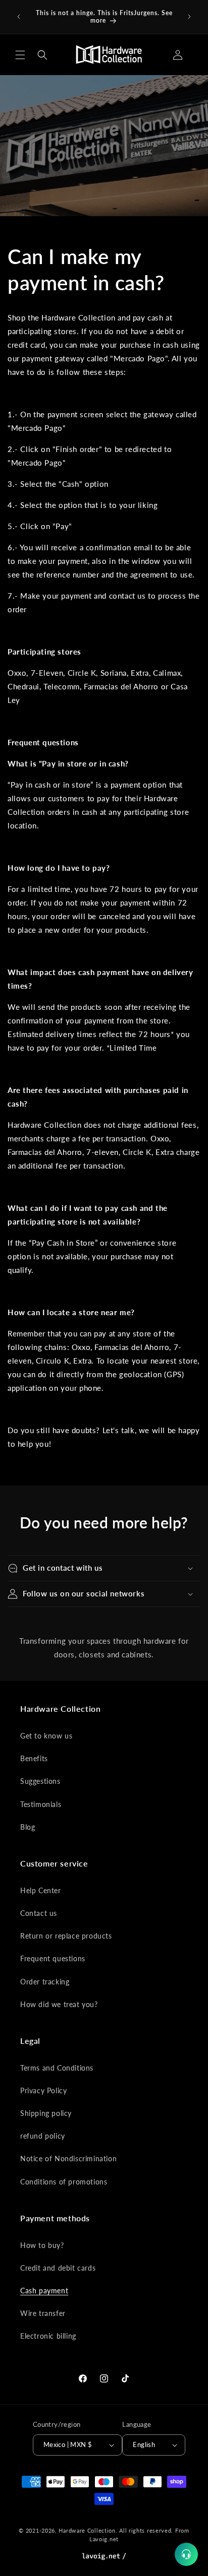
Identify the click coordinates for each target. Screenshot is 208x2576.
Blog (28, 1827)
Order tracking (45, 1982)
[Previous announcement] (19, 17)
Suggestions (40, 1781)
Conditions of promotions (64, 2182)
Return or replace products (66, 1936)
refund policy (43, 2136)
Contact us (39, 1913)
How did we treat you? (59, 2004)
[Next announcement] (189, 17)
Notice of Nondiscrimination (68, 2159)
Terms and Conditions (57, 2068)
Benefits (34, 1758)
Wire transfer (43, 2313)
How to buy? (42, 2245)
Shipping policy (46, 2113)
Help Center (41, 1890)
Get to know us (46, 1736)
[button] (20, 55)
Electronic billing (48, 2336)
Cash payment (44, 2291)
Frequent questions (53, 1958)
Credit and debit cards (58, 2268)
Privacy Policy (43, 2090)
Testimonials (41, 1804)
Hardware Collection (87, 2530)
